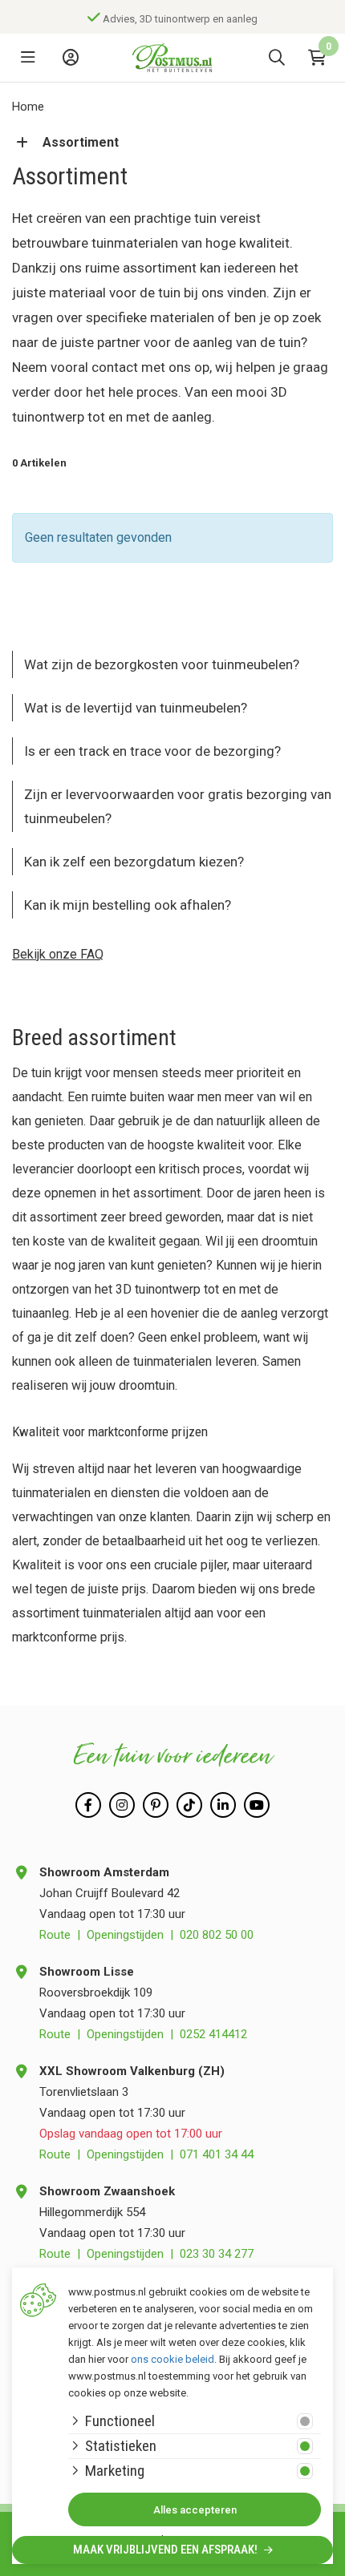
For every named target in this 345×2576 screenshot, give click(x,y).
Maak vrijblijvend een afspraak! (166, 2550)
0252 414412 (213, 2034)
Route (55, 1935)
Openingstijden (125, 1935)
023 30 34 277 (217, 2254)
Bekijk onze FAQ (58, 954)
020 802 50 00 (217, 1935)
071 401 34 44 (217, 2154)
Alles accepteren (195, 2510)
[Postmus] (172, 58)
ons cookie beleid (172, 2359)
